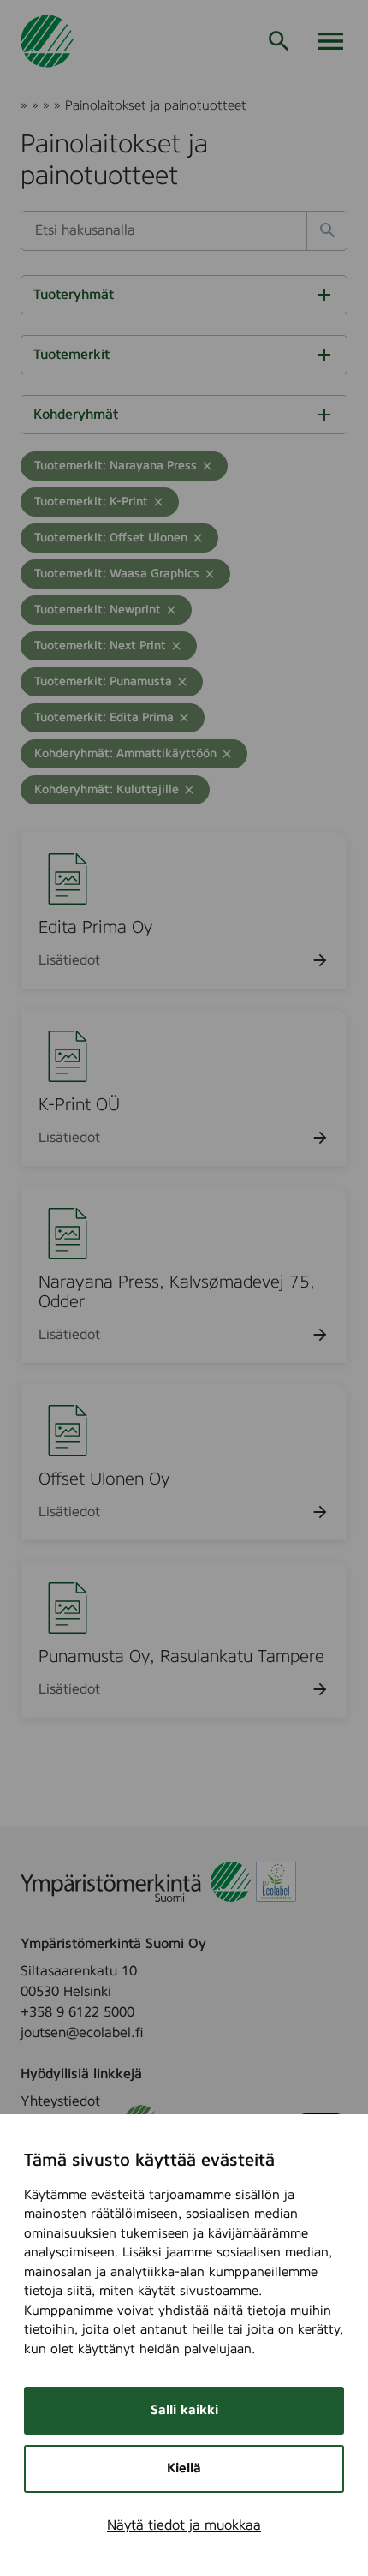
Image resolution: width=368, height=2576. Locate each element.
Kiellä (184, 2468)
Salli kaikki (184, 2410)
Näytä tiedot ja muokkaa (184, 2525)
